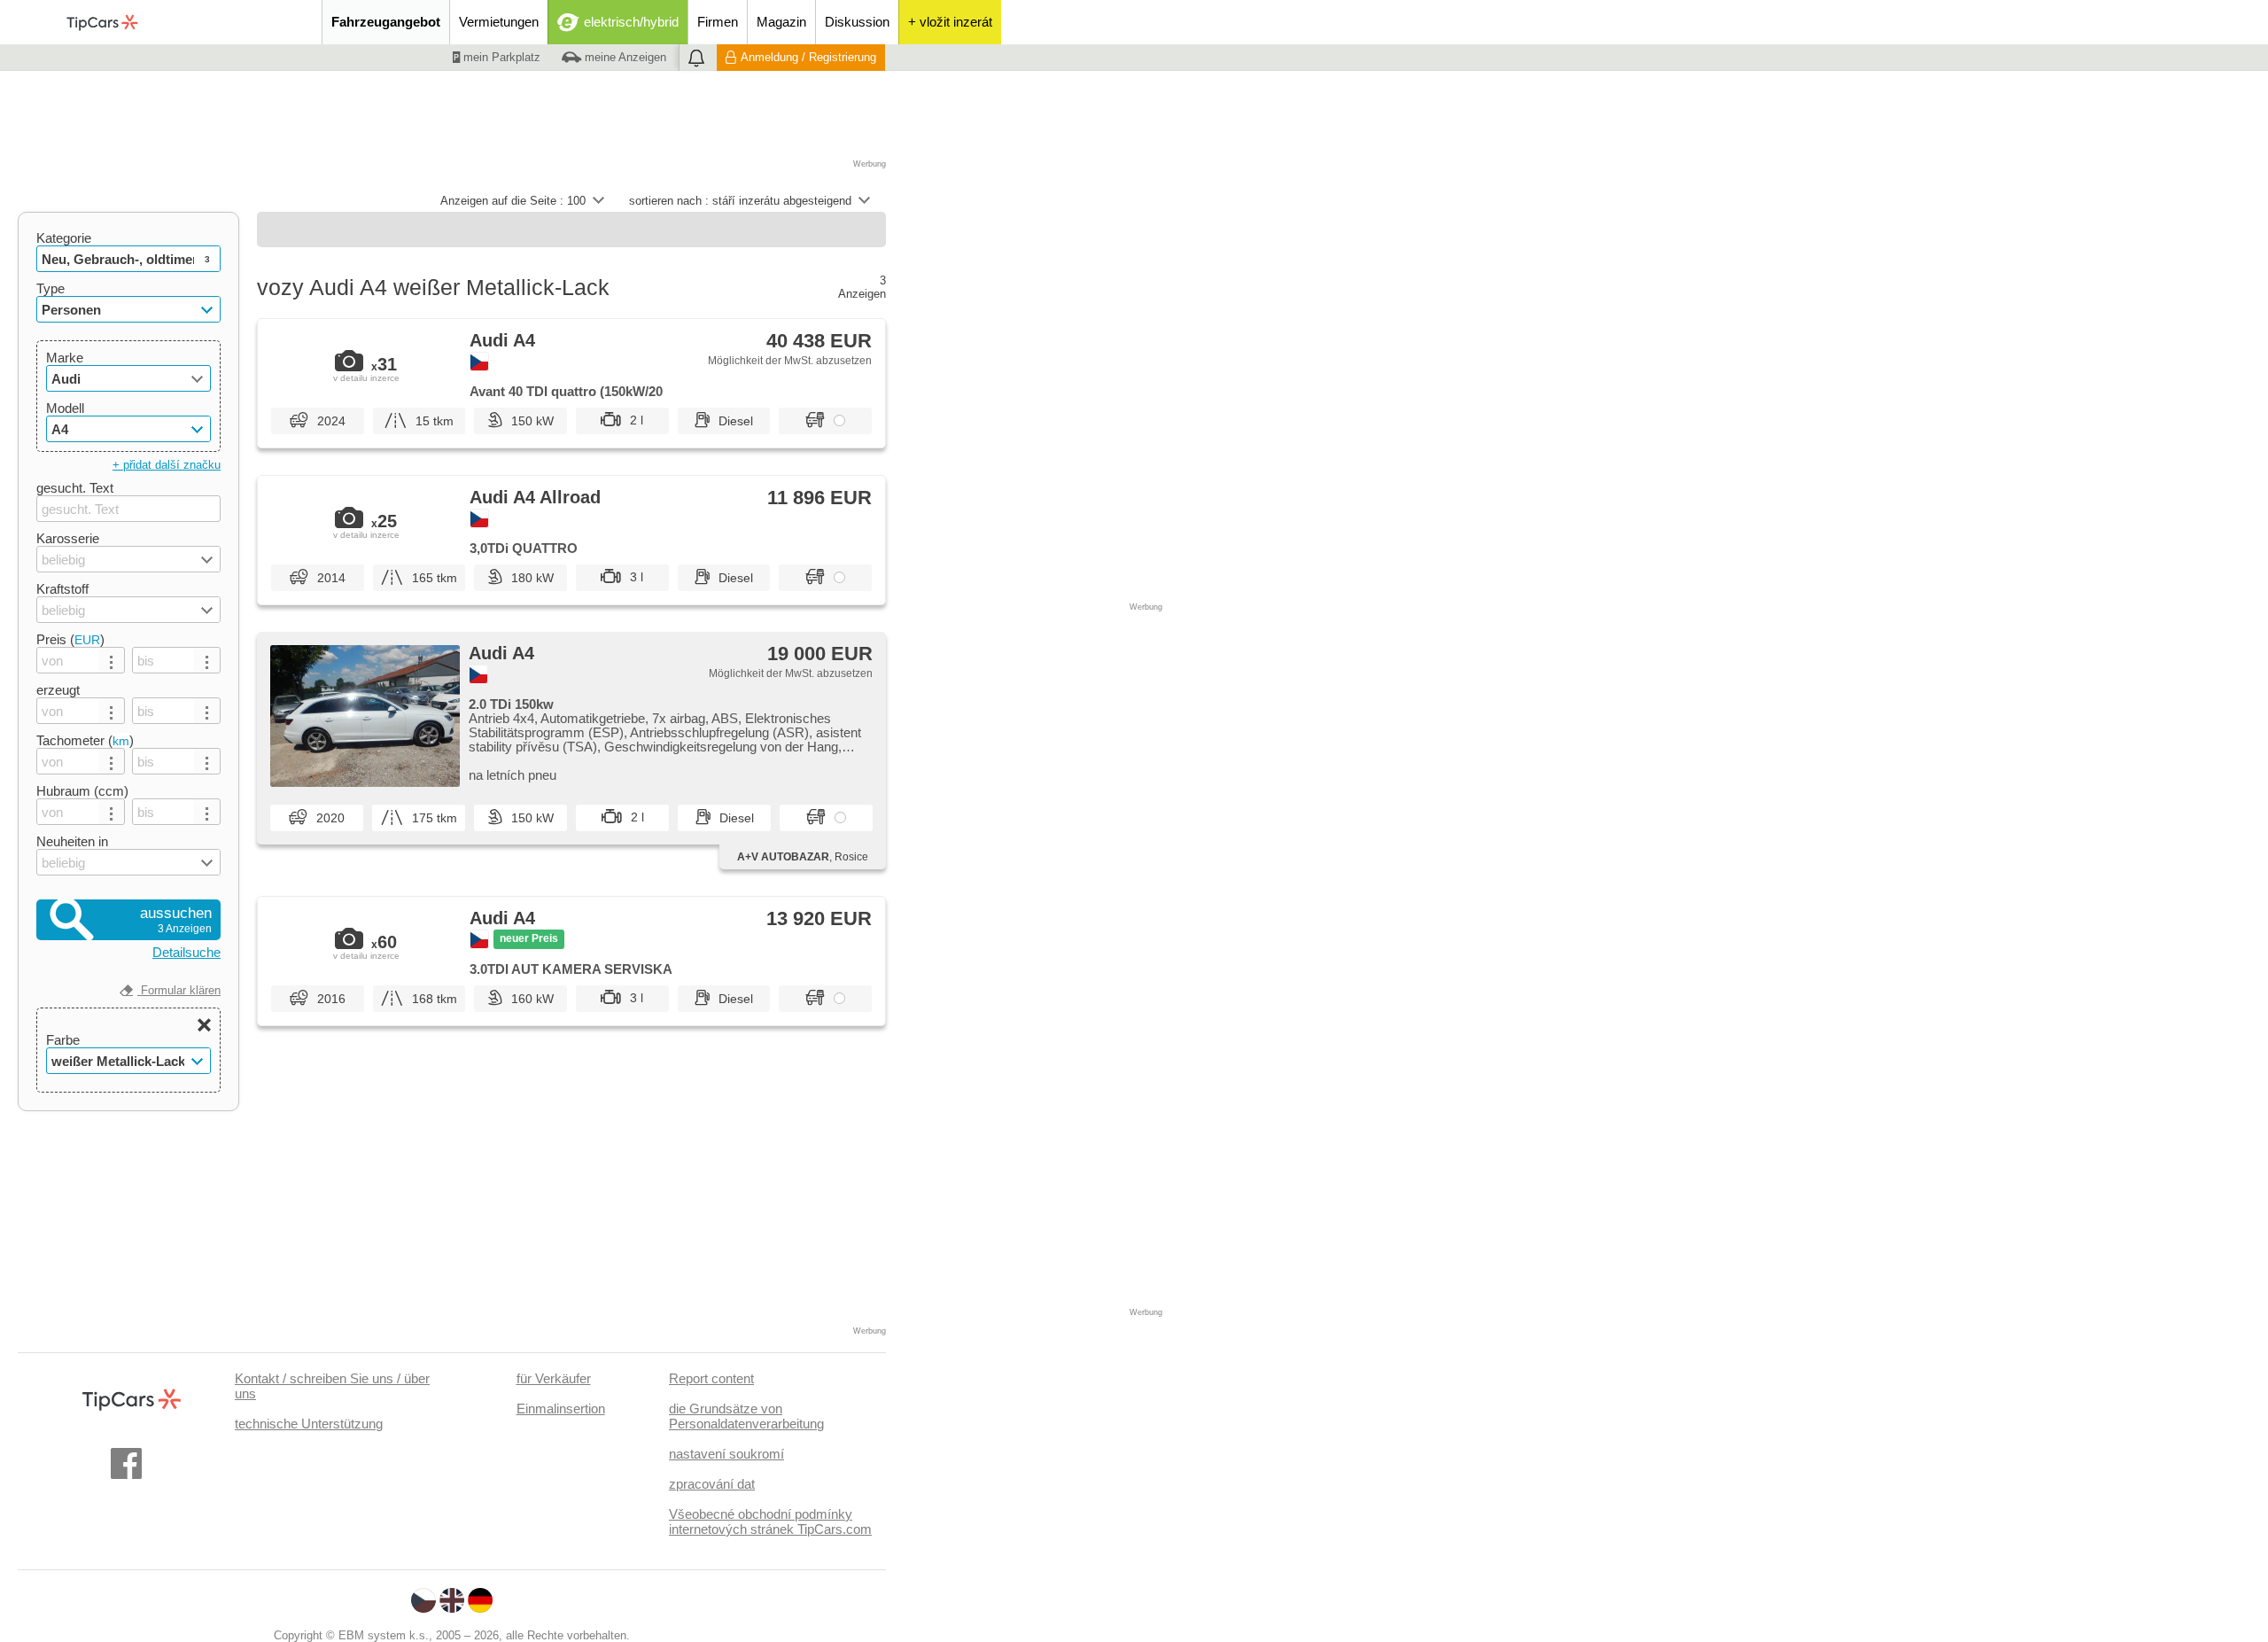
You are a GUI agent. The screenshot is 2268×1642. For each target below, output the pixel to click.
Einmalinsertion (561, 1409)
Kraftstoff (62, 589)
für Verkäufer (554, 1378)
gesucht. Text (75, 488)
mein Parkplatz (500, 57)
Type (50, 288)
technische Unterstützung (309, 1424)
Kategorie (64, 238)
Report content (711, 1378)
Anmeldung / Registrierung (808, 57)
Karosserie (68, 538)
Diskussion (857, 22)
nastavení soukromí (726, 1454)
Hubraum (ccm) (82, 791)
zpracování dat (712, 1484)
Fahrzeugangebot (386, 22)
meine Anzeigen (624, 57)
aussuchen (176, 920)
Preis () (70, 639)
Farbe (63, 1040)
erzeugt (58, 690)
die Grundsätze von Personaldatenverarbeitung (746, 1416)
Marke (65, 358)
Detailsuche (186, 952)
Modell (65, 408)
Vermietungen (499, 22)
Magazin (781, 22)
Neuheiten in (72, 841)
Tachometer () (85, 740)
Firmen (718, 22)
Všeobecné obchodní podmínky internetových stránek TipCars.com (770, 1521)
